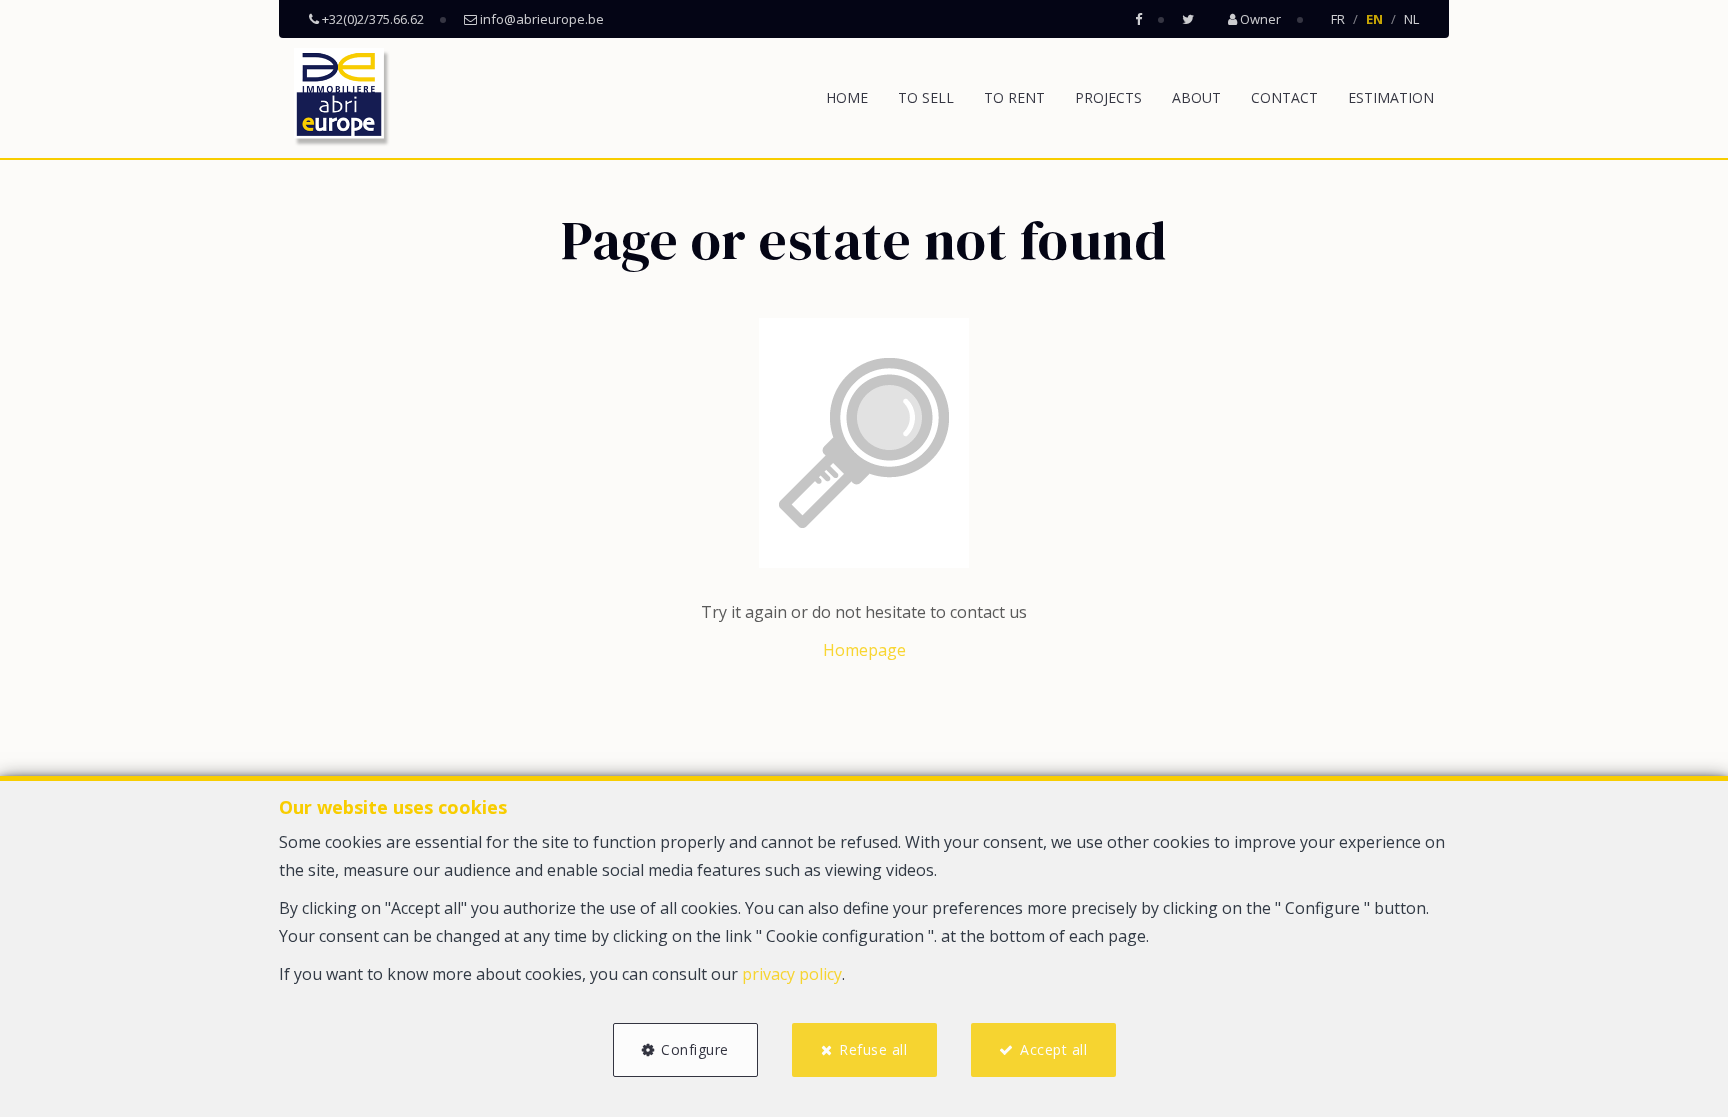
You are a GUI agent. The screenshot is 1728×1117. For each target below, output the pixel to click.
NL (1411, 19)
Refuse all (873, 1049)
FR (1338, 19)
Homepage (864, 650)
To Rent (1014, 97)
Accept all (1053, 1049)
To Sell (926, 97)
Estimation (1391, 97)
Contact (1284, 97)
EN (1374, 19)
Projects (1108, 97)
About (1196, 97)
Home (847, 97)
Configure (695, 1049)
